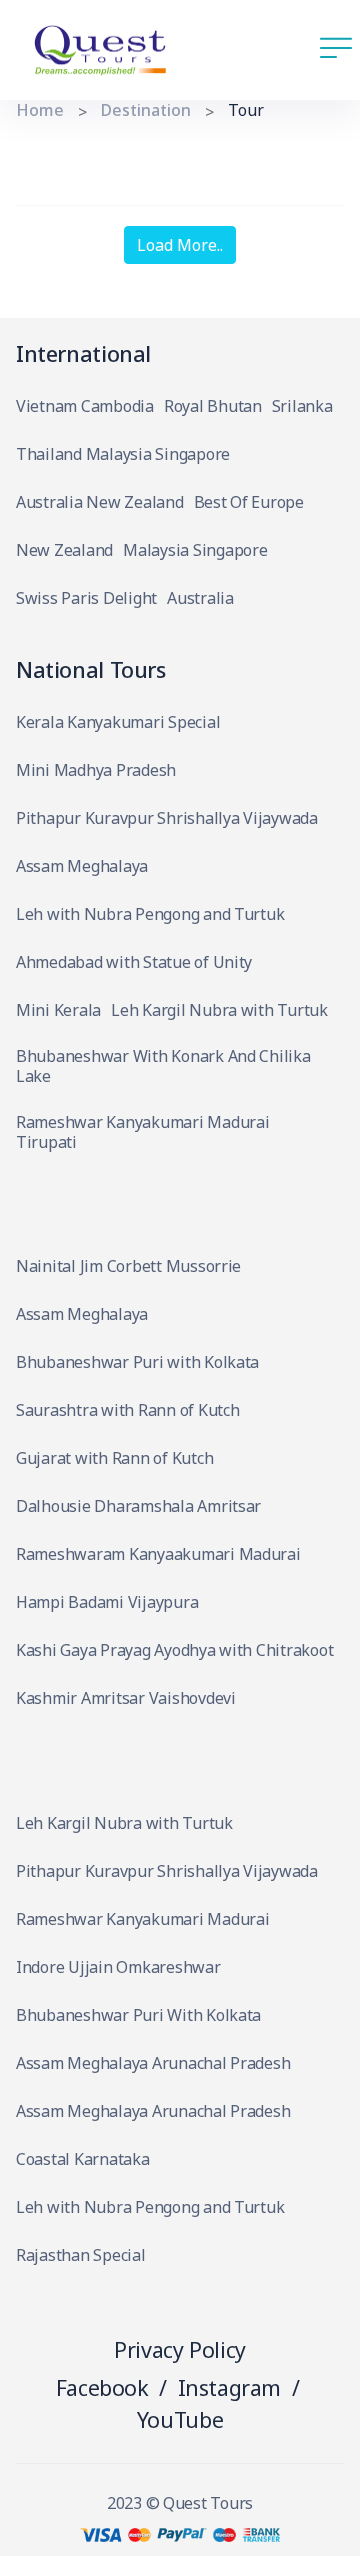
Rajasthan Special (81, 2255)
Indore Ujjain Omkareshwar (118, 1967)
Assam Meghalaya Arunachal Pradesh (153, 2063)
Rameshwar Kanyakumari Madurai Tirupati (142, 1132)
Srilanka (302, 406)
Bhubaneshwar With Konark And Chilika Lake (163, 1066)
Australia (200, 598)
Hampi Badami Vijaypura (107, 1602)
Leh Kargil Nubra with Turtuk (219, 1010)
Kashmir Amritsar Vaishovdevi (126, 1698)
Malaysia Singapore (195, 550)
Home (40, 110)
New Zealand (64, 550)
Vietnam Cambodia (85, 406)
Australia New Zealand (100, 502)
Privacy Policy (180, 2349)
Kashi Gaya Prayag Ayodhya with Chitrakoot (174, 1650)
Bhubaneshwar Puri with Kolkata (137, 1362)
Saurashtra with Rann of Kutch (127, 1410)
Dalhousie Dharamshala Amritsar (138, 1506)
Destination (146, 110)
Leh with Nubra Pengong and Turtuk (150, 914)
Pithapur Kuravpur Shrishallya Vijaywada (167, 818)
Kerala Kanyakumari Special (118, 722)
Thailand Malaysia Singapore (123, 454)
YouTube (180, 2419)
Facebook (102, 2387)
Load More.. (180, 245)
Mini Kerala (58, 1010)
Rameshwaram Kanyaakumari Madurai (158, 1554)
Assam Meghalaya (82, 866)
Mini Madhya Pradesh (96, 770)
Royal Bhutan (213, 406)
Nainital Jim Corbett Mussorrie (128, 1266)
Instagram (230, 2387)
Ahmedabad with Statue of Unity (134, 962)
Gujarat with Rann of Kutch (114, 1458)
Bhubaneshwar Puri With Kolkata (138, 2015)
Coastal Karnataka (83, 2159)
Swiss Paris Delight (86, 598)
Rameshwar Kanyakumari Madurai (142, 1919)
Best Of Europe (249, 502)
